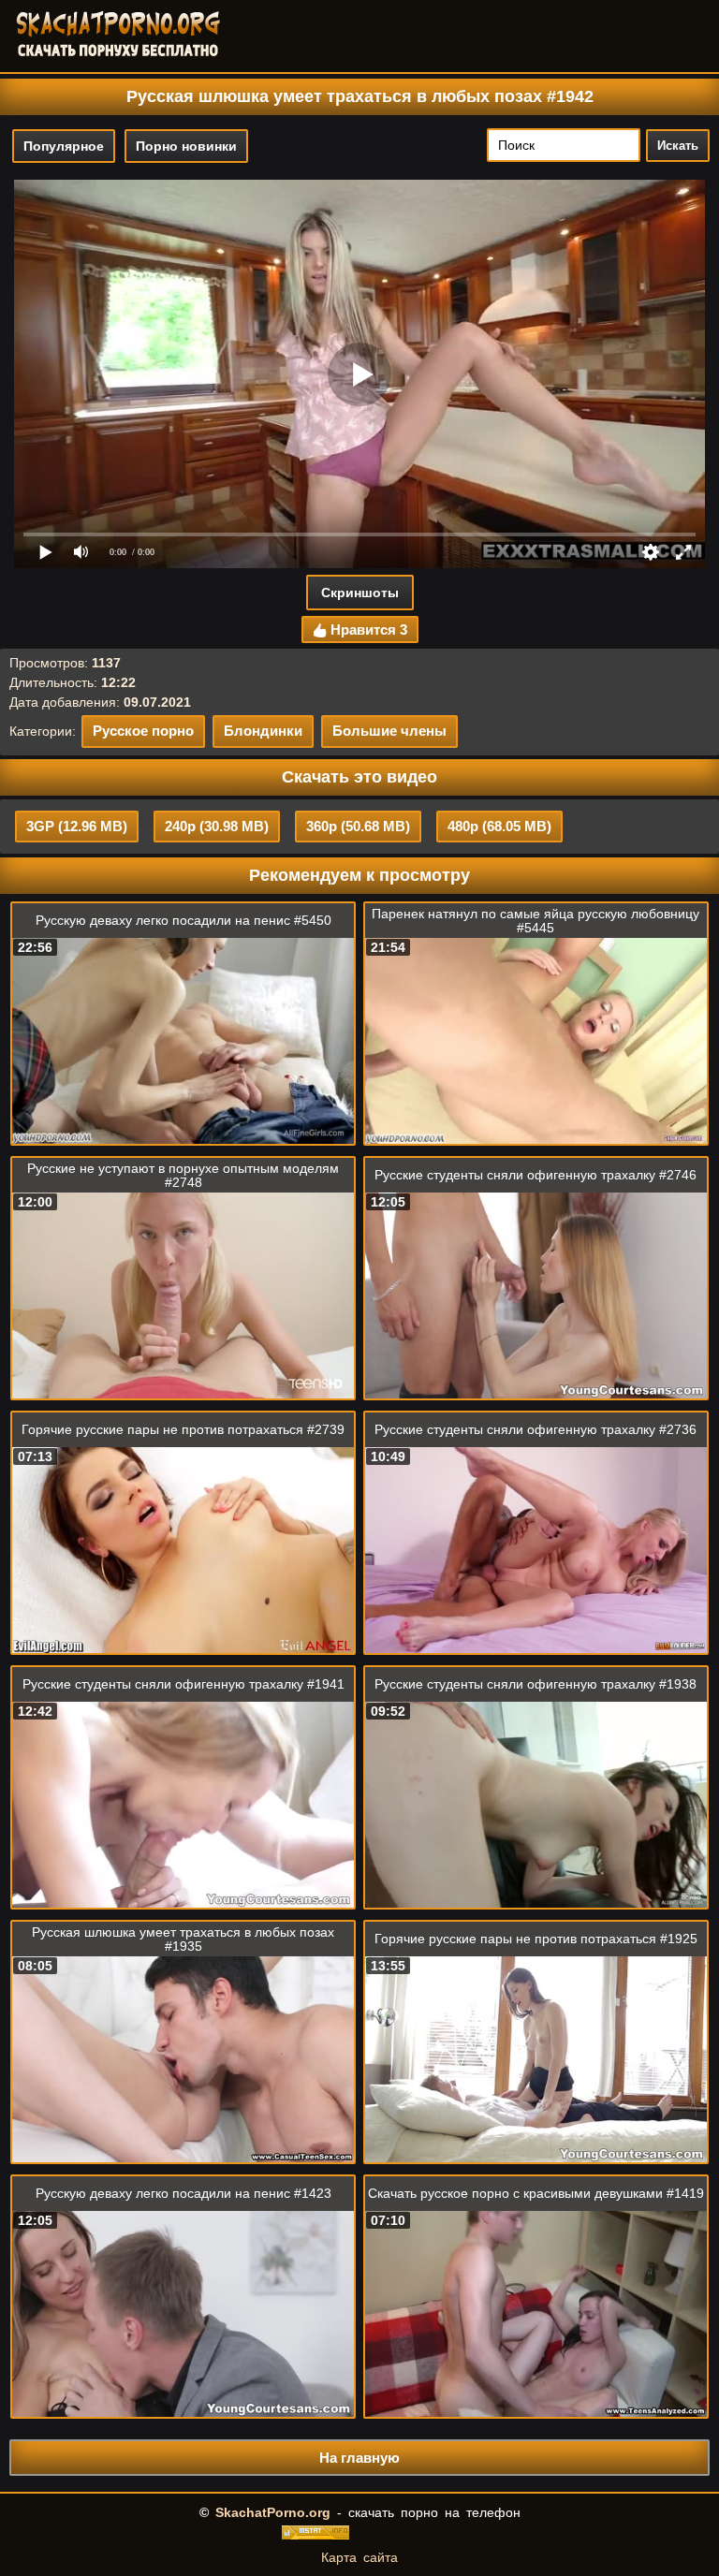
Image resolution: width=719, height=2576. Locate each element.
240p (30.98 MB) (217, 826)
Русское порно (143, 731)
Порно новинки (186, 146)
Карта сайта (359, 2557)
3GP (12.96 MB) (77, 826)
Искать (678, 146)
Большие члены (389, 731)
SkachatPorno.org (273, 2512)
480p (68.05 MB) (499, 826)
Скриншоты (360, 593)
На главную (359, 2458)
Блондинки (263, 731)
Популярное (64, 146)
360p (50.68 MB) (358, 826)
